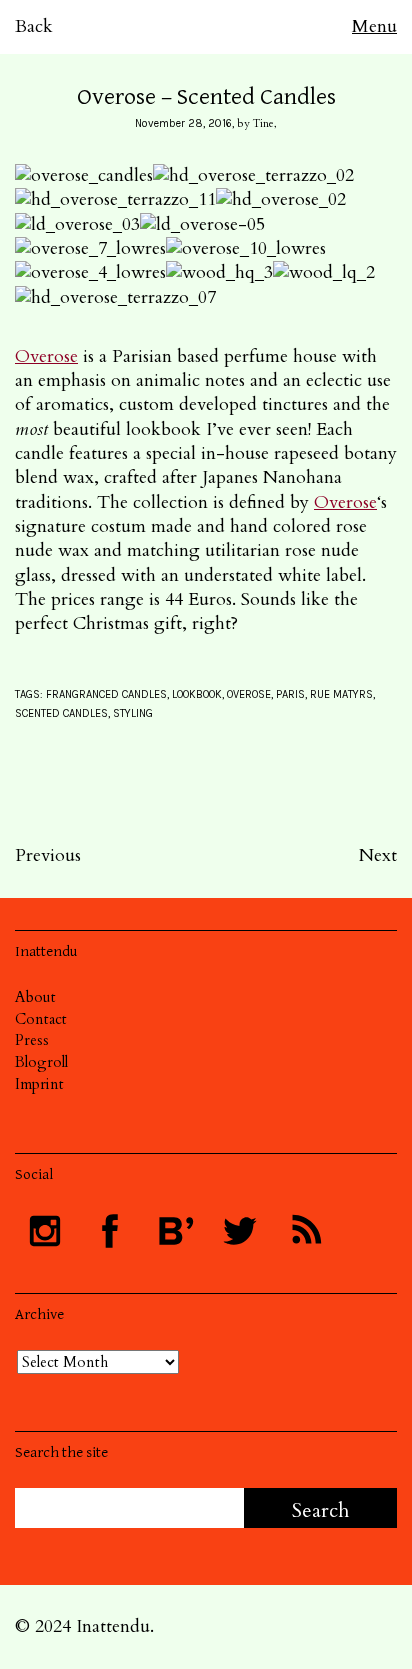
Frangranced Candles (106, 694)
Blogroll (41, 1062)
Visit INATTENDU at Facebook (110, 1231)
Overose (46, 356)
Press (32, 1040)
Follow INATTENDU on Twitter (240, 1231)
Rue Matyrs (341, 694)
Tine (263, 123)
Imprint (39, 1084)
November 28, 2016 (183, 123)
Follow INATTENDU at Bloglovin (175, 1231)
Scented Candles (61, 713)
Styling (133, 713)
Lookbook (197, 694)
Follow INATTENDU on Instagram (45, 1231)
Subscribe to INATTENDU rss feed (305, 1231)
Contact (41, 1019)
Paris (290, 694)
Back (34, 26)
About (35, 997)
